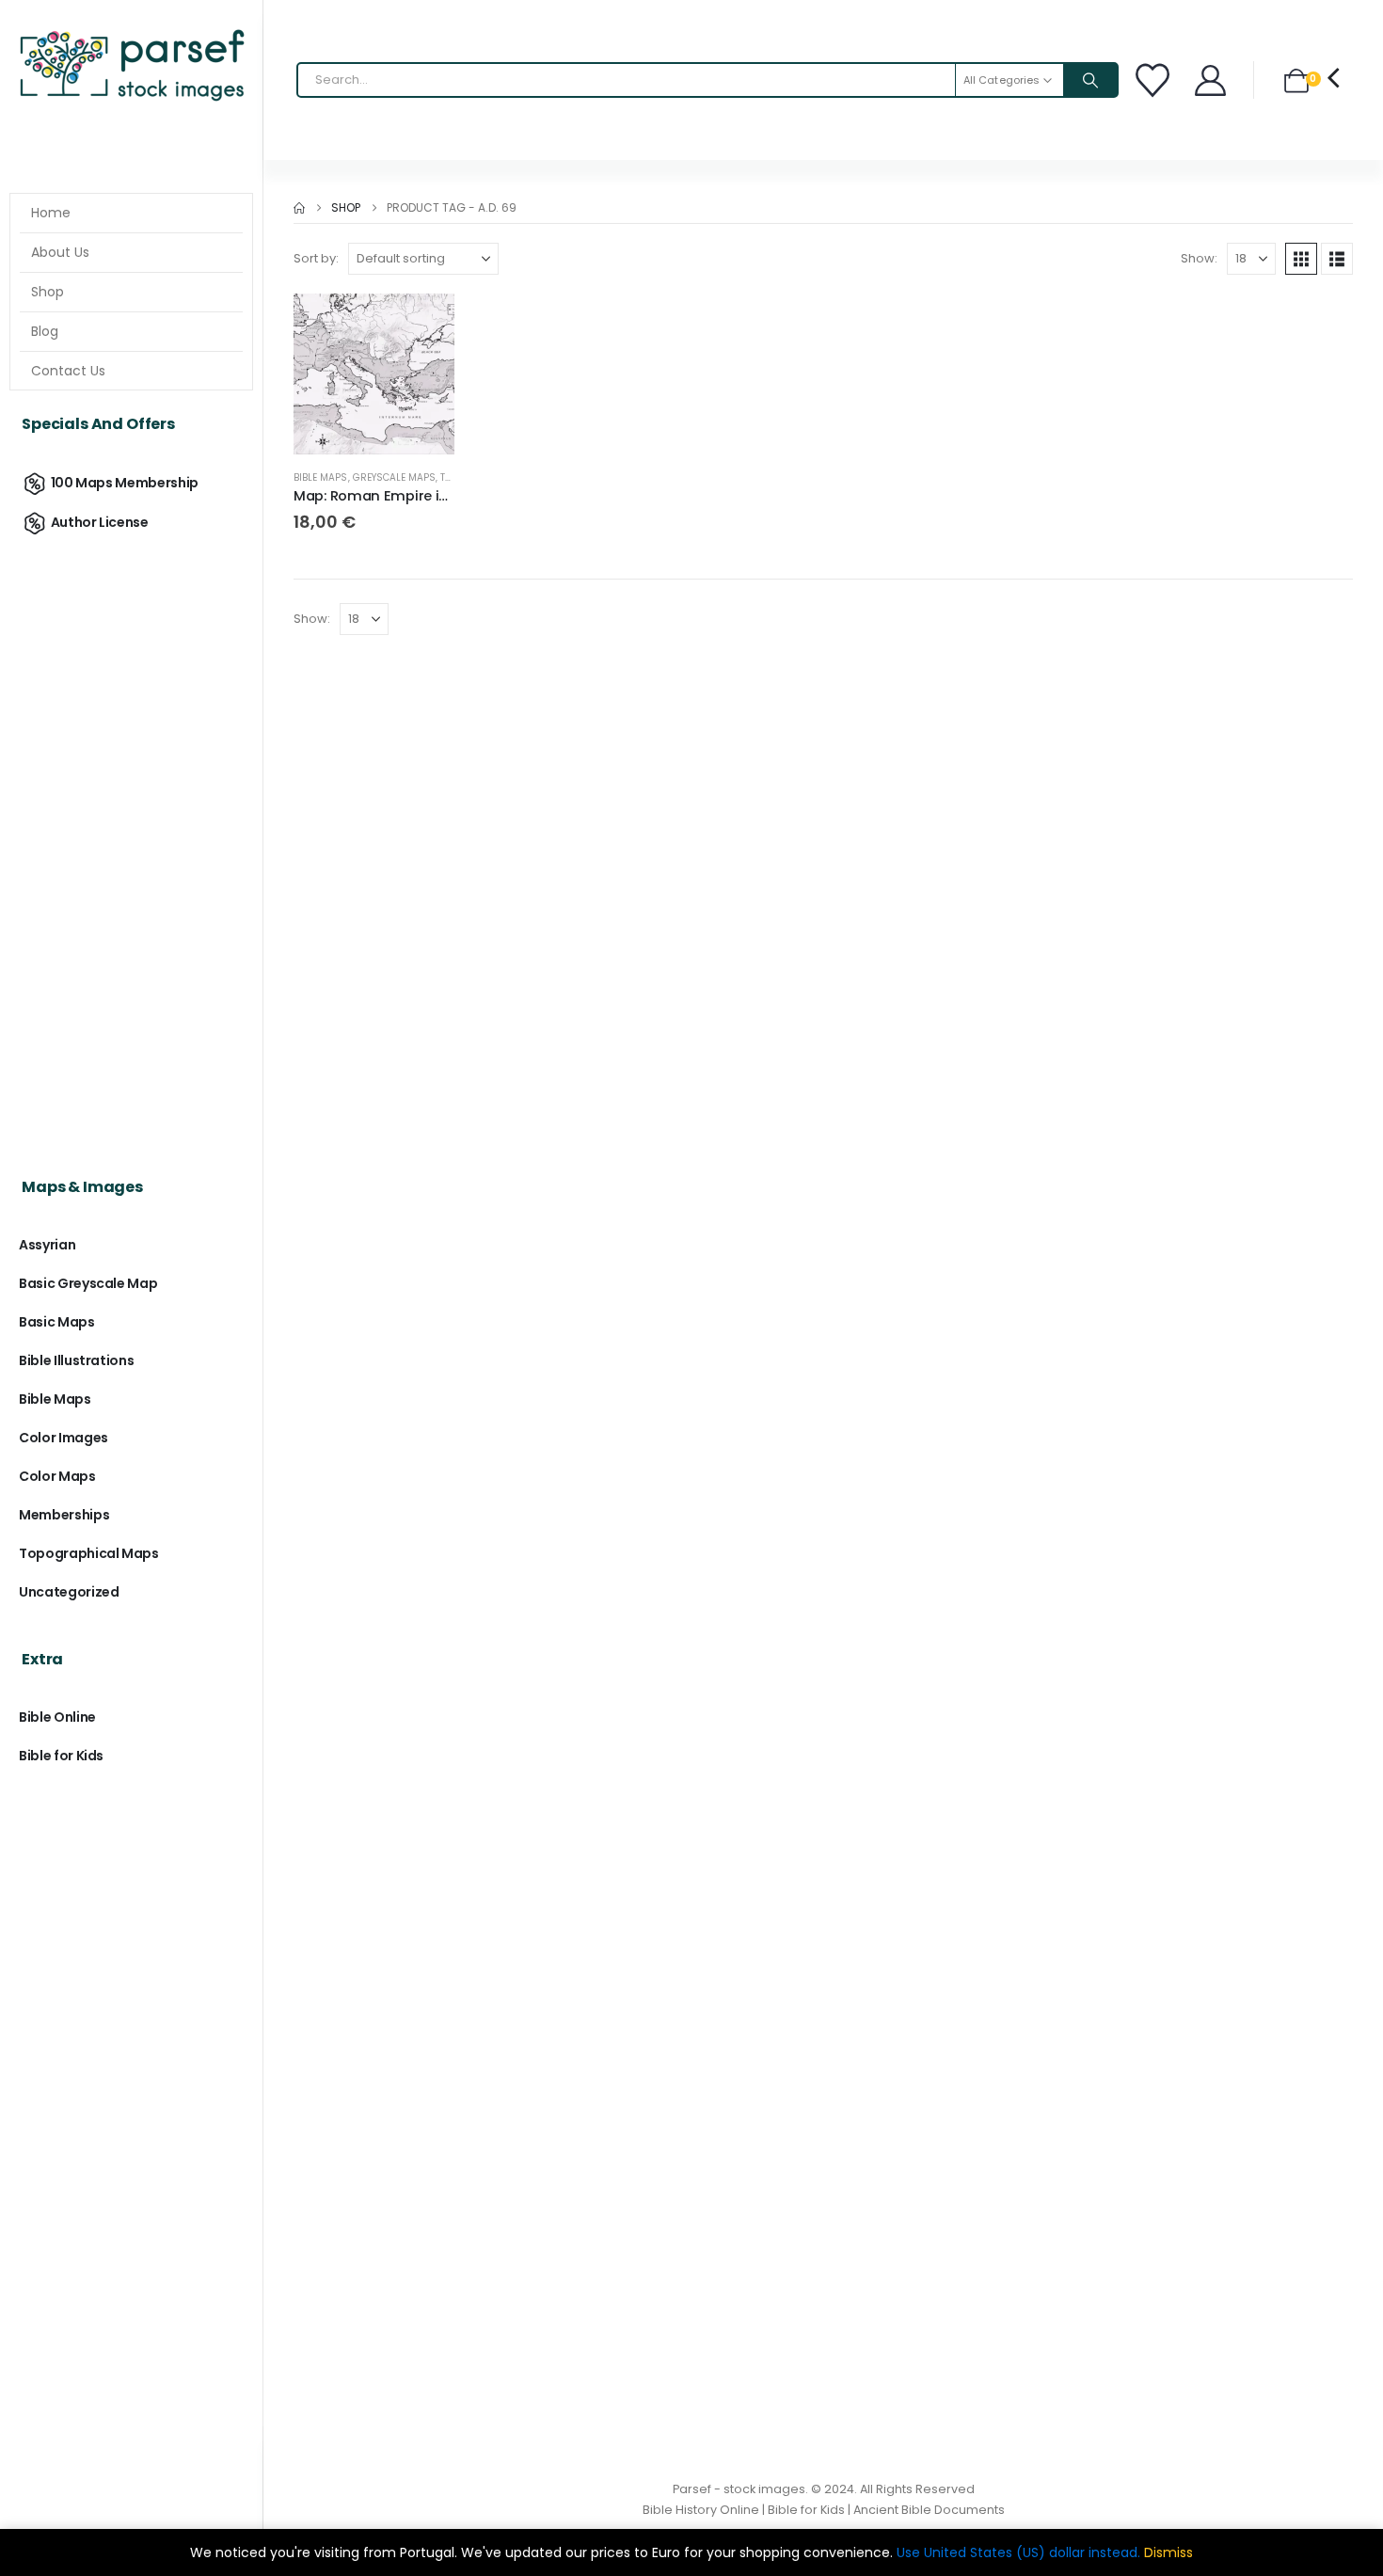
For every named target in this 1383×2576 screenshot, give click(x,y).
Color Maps (57, 1476)
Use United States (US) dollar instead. (1018, 2552)
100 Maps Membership (125, 483)
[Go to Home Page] (299, 208)
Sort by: (316, 258)
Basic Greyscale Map (88, 1283)
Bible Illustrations (76, 1360)
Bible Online (57, 1717)
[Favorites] (1155, 80)
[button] (1301, 259)
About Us (60, 252)
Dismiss (1168, 2552)
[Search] (1090, 80)
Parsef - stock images (739, 2489)
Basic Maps (57, 1322)
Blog (45, 331)
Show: (1199, 258)
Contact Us (68, 371)
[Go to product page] (374, 374)
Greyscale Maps (395, 477)
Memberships (64, 1515)
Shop (48, 292)
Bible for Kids (61, 1756)
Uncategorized (69, 1592)
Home (51, 213)
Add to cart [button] (423, 325)
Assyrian (47, 1245)
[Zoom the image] (131, 33)
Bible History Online (701, 2510)
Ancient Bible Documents (929, 2510)
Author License (100, 522)
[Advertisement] (131, 839)
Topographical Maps (89, 1553)
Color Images (64, 1438)
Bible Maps (321, 477)
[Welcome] (1212, 80)
